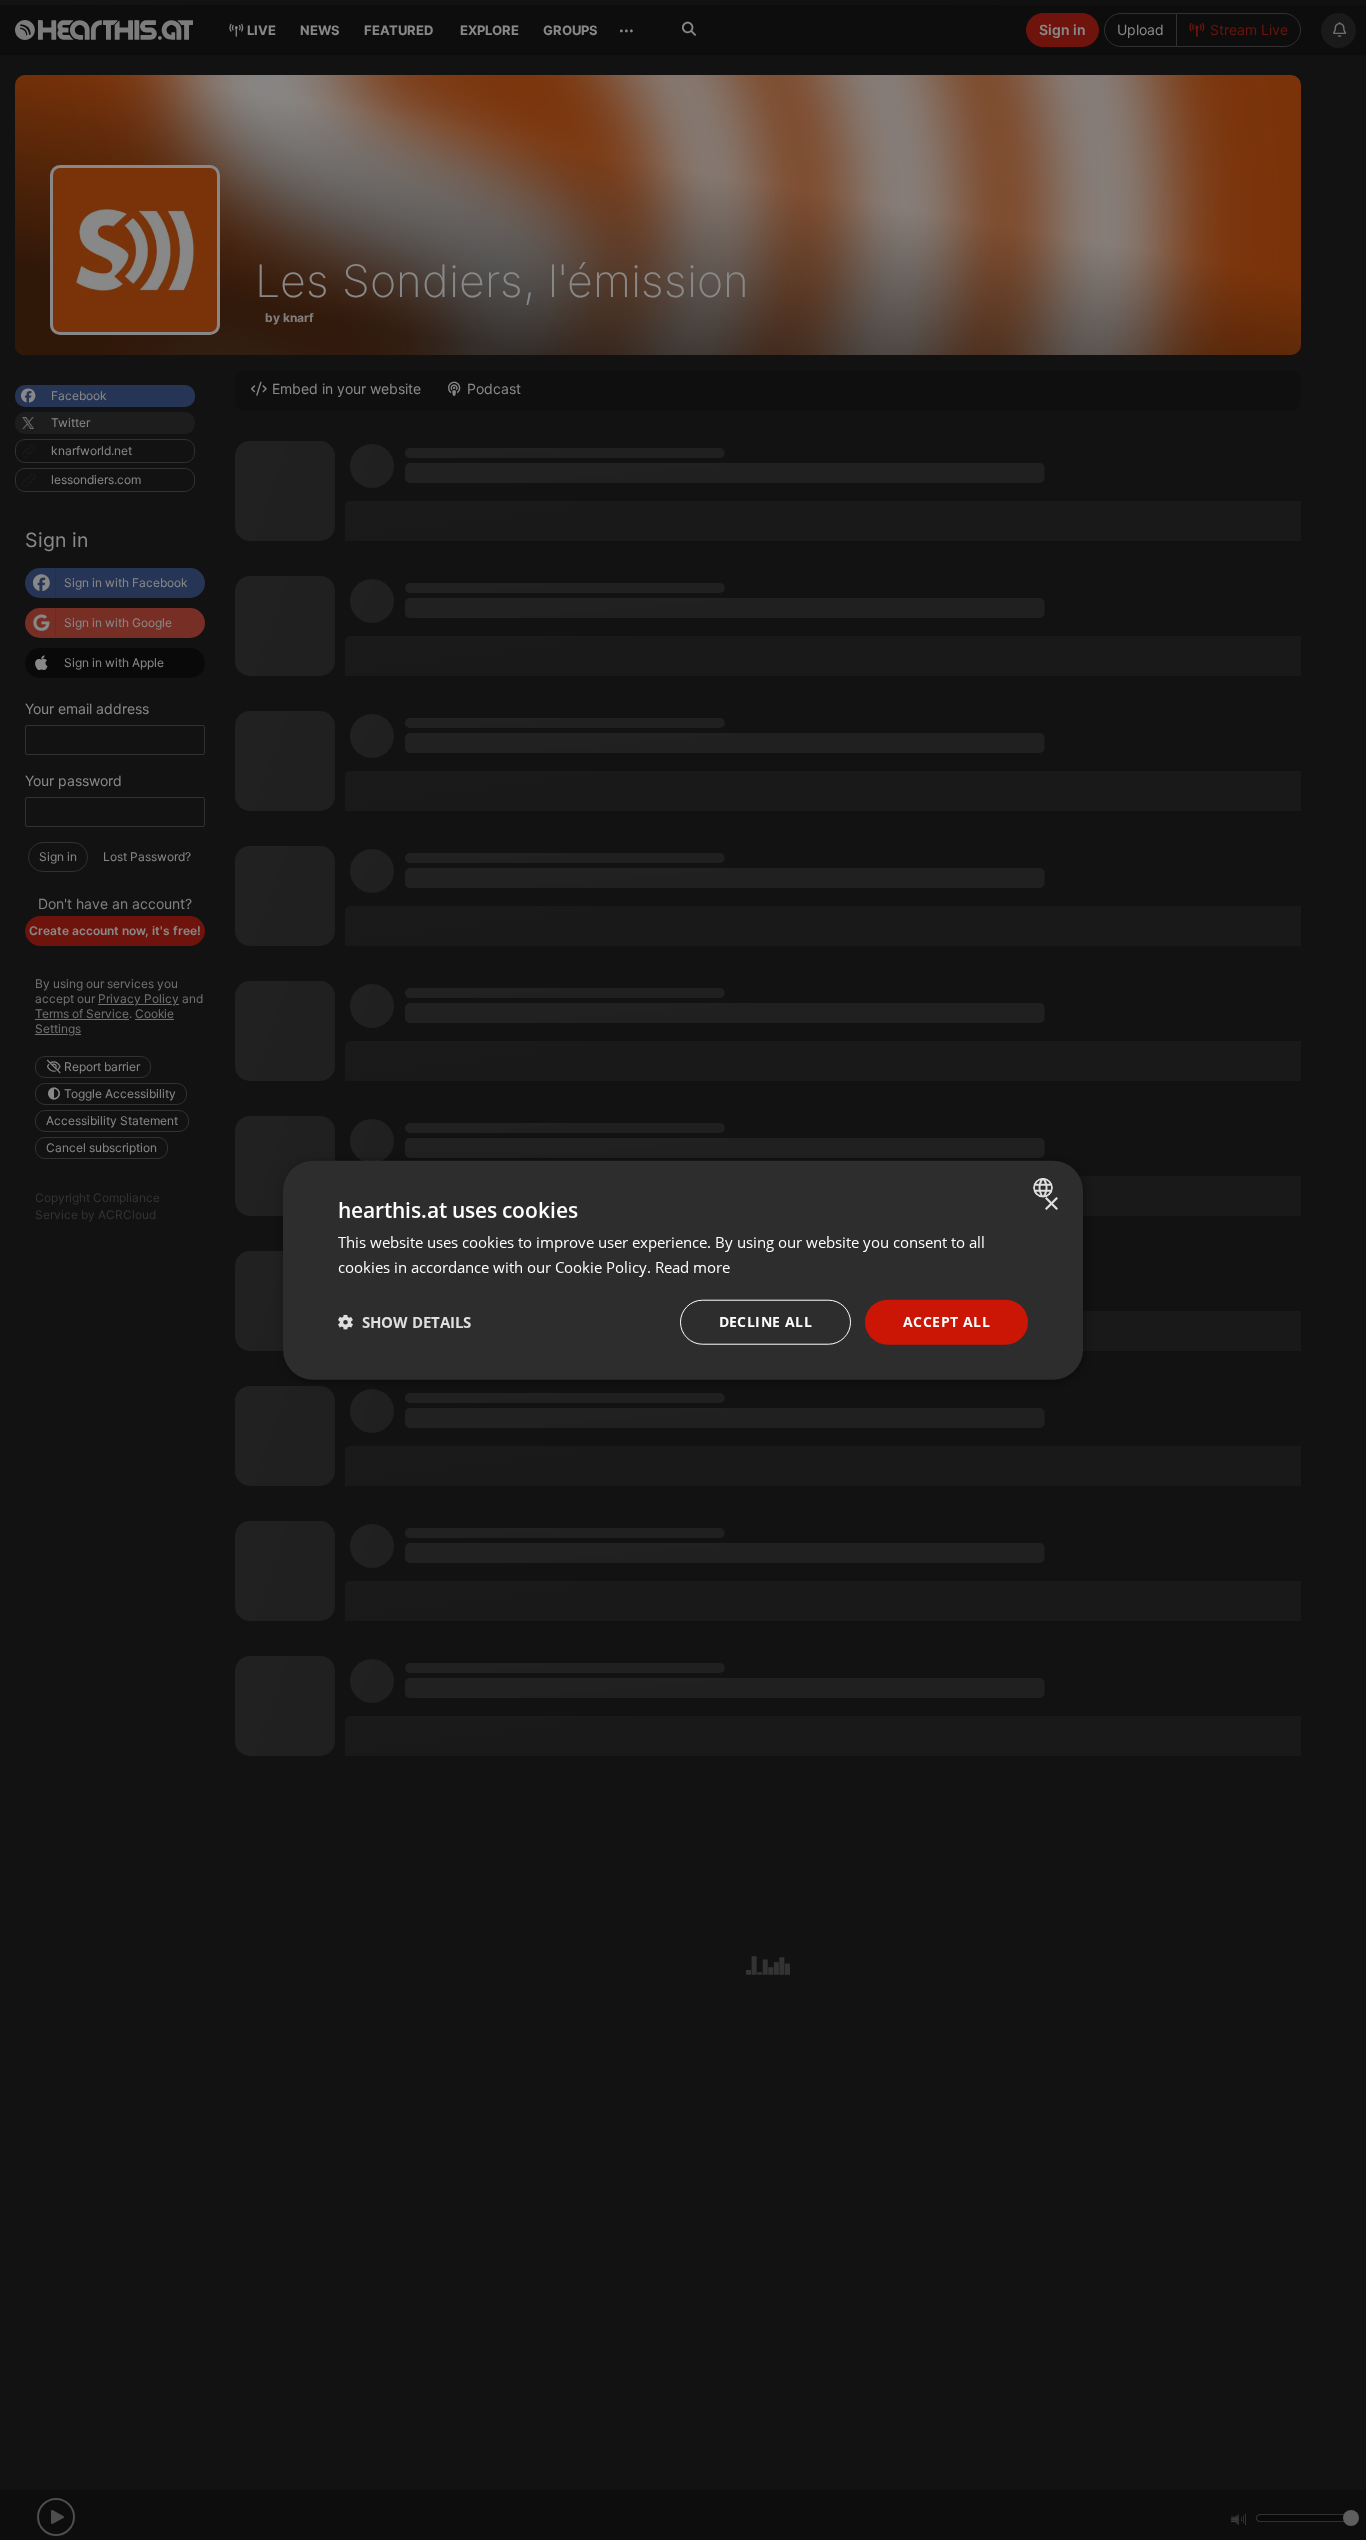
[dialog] (683, 1270)
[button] (404, 1322)
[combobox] (1045, 1188)
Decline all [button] (765, 1321)
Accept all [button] (946, 1321)
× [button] (1050, 1204)
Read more (692, 1267)
